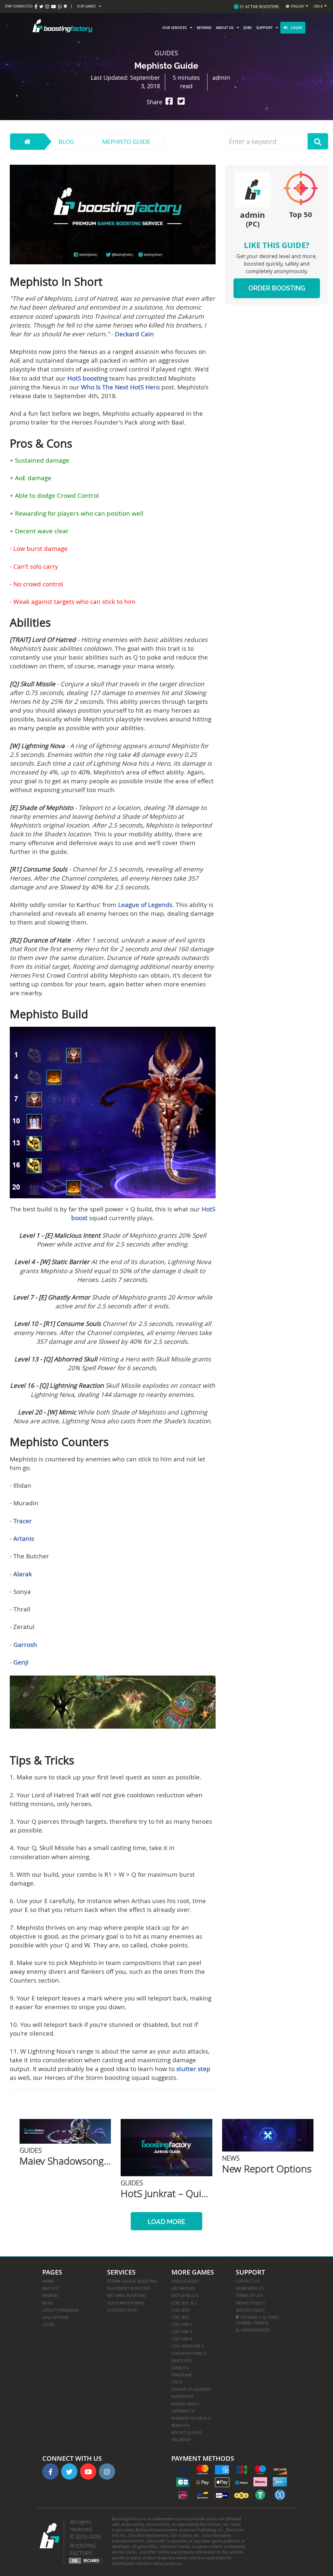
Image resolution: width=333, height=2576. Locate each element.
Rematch (180, 2425)
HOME (48, 2281)
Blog (66, 142)
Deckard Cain (134, 334)
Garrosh (25, 1645)
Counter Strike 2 (189, 2353)
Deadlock (182, 2360)
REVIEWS (50, 2295)
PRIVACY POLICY (250, 2303)
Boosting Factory (83, 2549)
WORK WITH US (250, 2288)
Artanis (24, 1539)
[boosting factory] (62, 28)
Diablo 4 (180, 2368)
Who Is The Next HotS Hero (120, 387)
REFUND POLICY (250, 2310)
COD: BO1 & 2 (184, 2303)
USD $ (318, 6)
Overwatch (183, 2411)
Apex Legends (185, 2281)
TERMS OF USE (249, 2295)
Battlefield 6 (185, 2295)
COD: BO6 (180, 2310)
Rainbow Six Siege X (191, 2418)
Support (264, 28)
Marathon (182, 2396)
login (296, 28)
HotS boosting (87, 378)
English (297, 6)
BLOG (47, 2303)
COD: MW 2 (182, 2324)
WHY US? (51, 2288)
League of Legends (145, 905)
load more (166, 2222)
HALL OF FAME (56, 2317)
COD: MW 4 (182, 2339)
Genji (21, 1662)
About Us (225, 28)
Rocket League (187, 2432)
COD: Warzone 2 (188, 2346)
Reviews (204, 28)
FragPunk (181, 2375)
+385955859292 (255, 2330)
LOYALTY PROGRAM (60, 2310)
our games (86, 6)
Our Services (174, 28)
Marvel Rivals (186, 2404)
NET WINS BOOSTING (127, 2295)
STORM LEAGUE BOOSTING (132, 2281)
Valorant (181, 2440)
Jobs (248, 28)
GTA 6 (177, 2382)
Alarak (23, 1574)
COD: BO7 (180, 2317)
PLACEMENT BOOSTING (129, 2288)
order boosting (277, 288)
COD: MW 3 (182, 2332)
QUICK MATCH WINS (126, 2303)
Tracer (23, 1521)
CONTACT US (248, 2281)
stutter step (193, 2069)
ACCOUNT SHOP (122, 2310)
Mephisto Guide (126, 142)
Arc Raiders (183, 2288)
